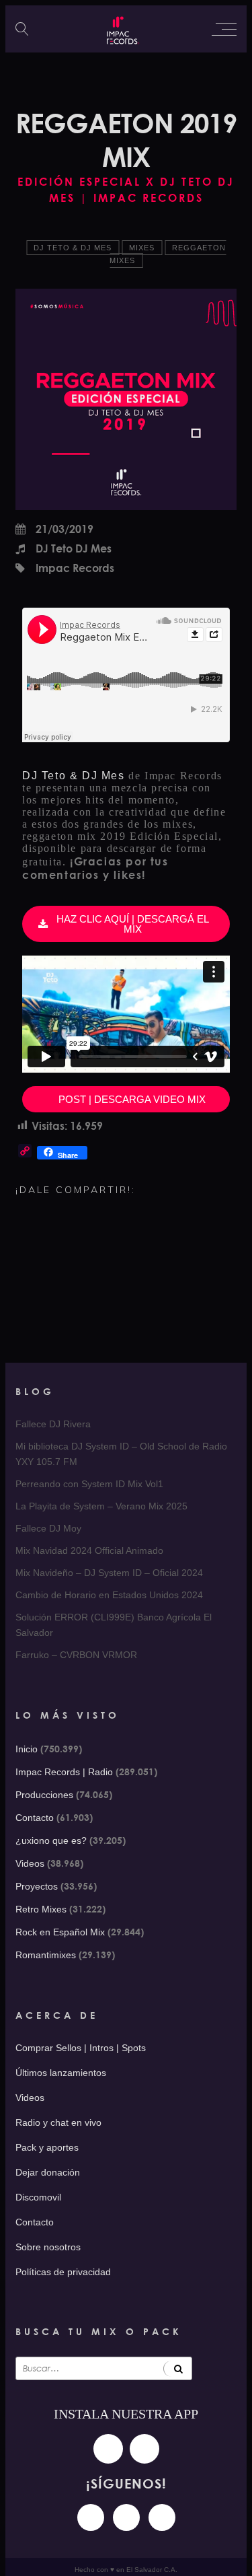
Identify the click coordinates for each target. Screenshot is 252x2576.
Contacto (35, 1818)
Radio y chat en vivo (58, 2122)
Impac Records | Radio (64, 1772)
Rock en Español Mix (60, 1932)
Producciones (44, 1795)
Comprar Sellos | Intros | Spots (81, 2048)
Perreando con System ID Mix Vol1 (89, 1484)
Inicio (27, 1749)
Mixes (142, 248)
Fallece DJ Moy (48, 1528)
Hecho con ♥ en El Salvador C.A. (126, 2570)
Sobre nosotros (48, 2247)
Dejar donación (48, 2172)
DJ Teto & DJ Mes (73, 248)
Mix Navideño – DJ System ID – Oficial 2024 (109, 1573)
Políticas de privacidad (63, 2272)
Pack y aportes (47, 2147)
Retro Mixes (41, 1909)
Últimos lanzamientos (61, 2073)
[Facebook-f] (126, 2517)
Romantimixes (46, 1955)
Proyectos (37, 1886)
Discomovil (38, 2197)
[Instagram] (91, 2517)
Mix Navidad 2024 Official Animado (89, 1550)
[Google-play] (144, 2449)
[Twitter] (162, 2517)
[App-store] (108, 2449)
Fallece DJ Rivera (53, 1424)
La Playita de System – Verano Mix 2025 (101, 1506)
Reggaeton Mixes (168, 254)
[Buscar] (178, 2368)
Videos (30, 1863)
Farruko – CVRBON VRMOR (76, 1655)
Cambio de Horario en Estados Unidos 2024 (109, 1595)
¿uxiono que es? (51, 1840)
